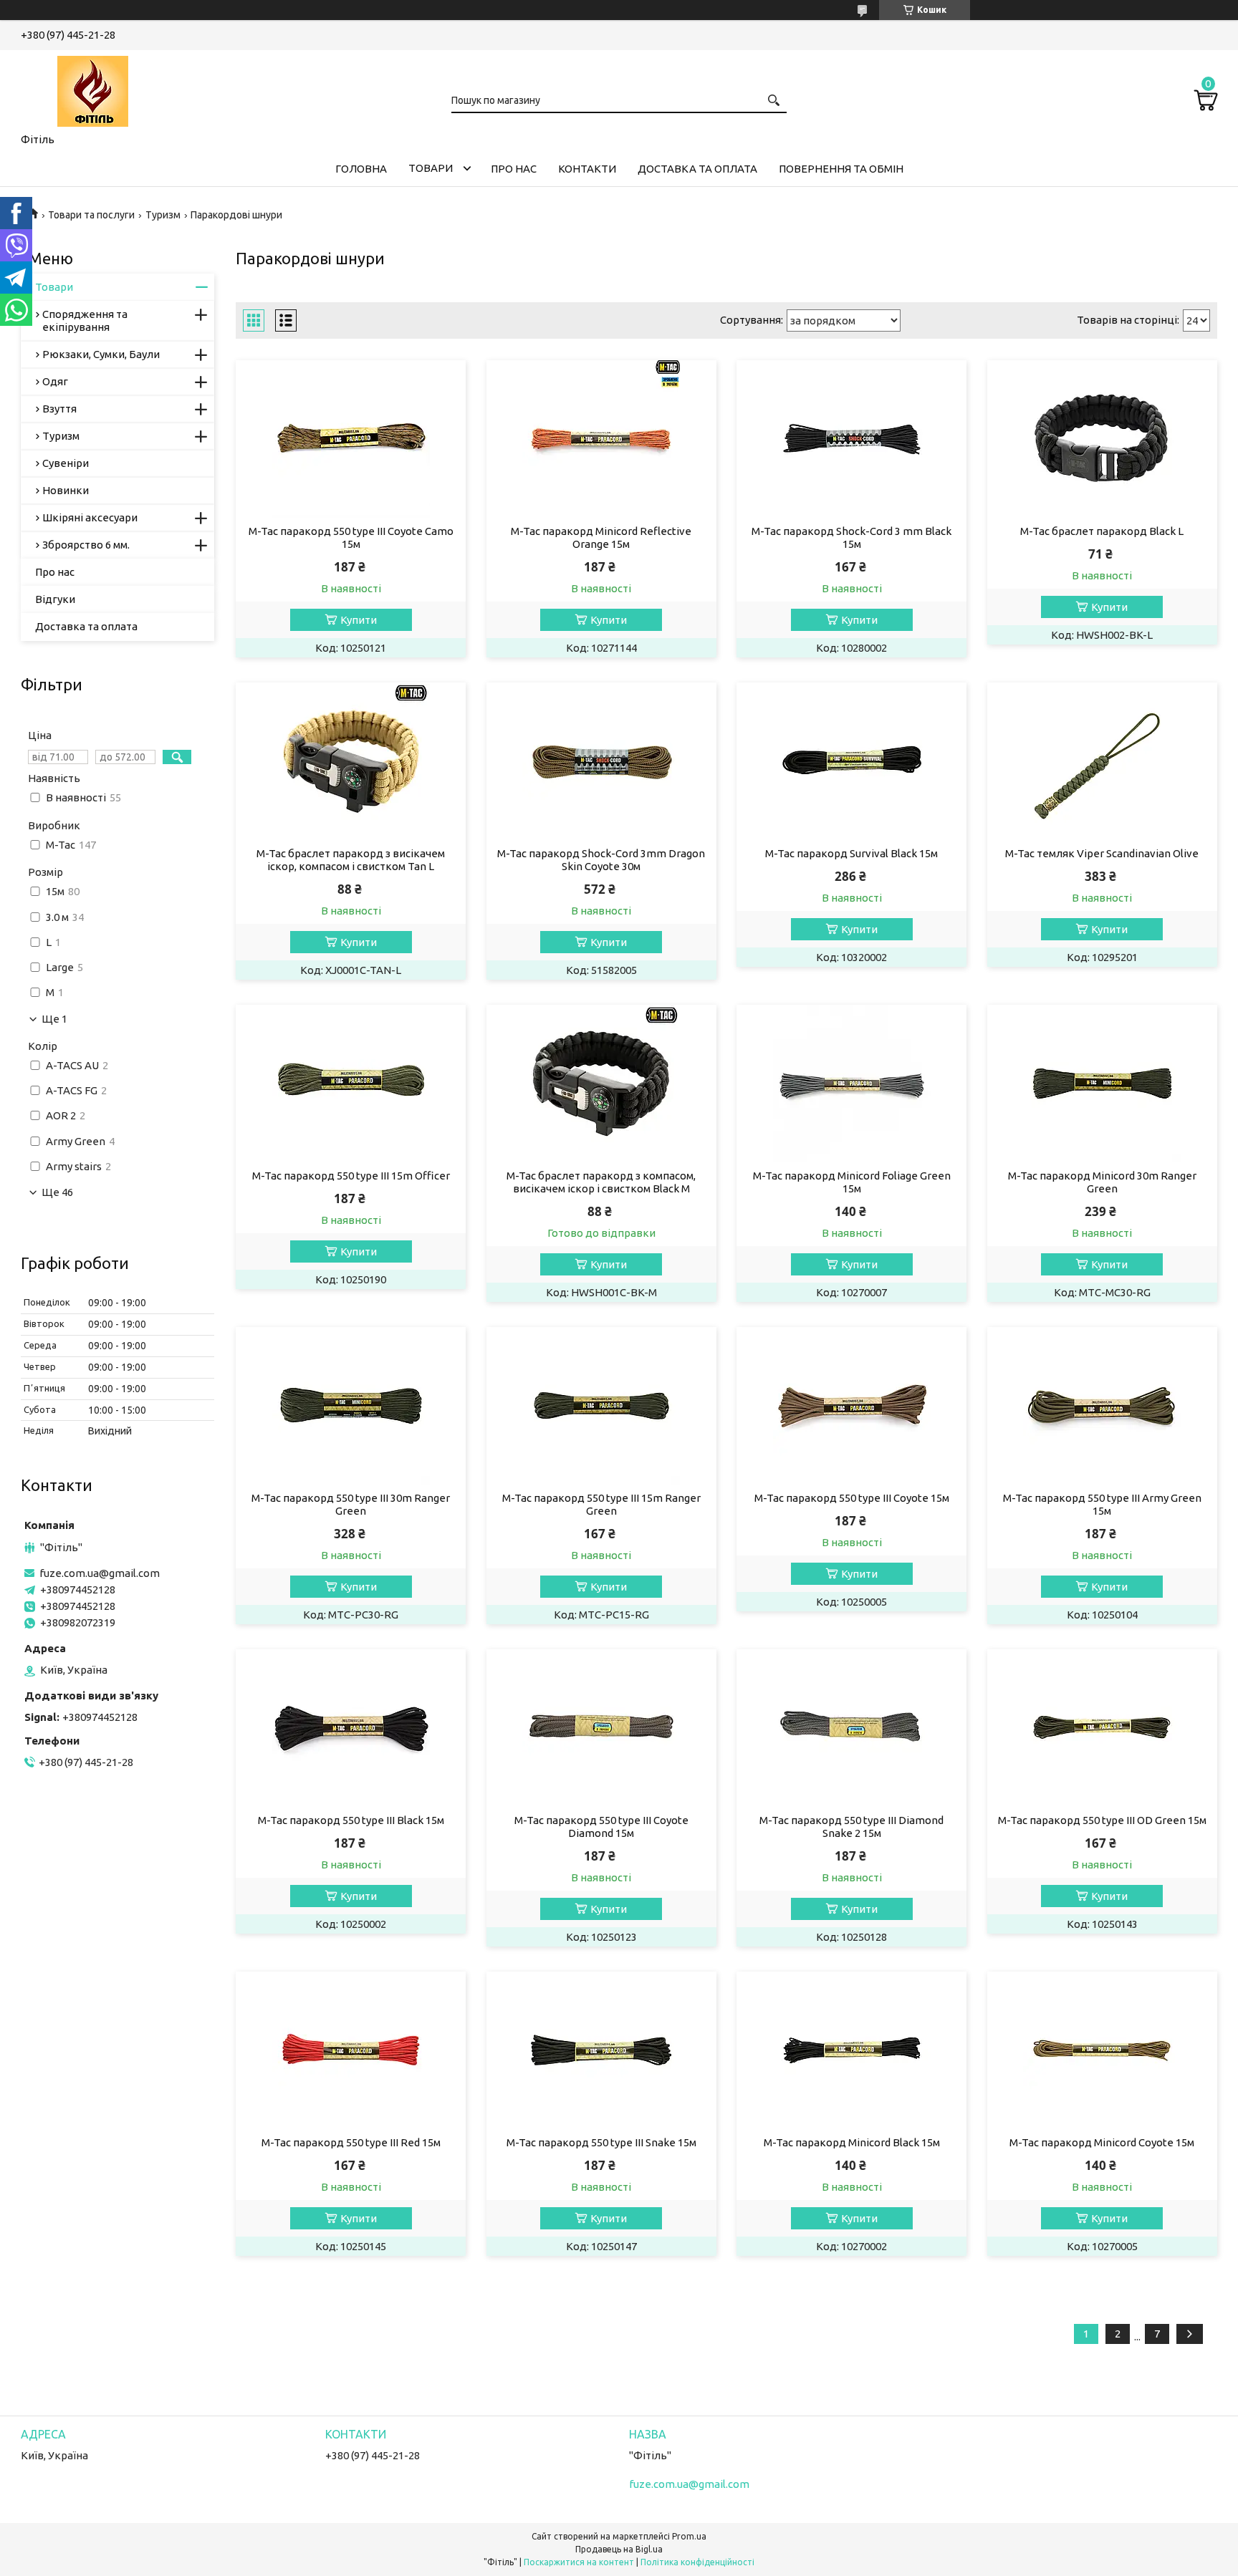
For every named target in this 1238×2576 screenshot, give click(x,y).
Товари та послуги (91, 215)
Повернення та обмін (841, 169)
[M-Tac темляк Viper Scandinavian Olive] (1102, 761)
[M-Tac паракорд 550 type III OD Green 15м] (1102, 1728)
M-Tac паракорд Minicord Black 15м (852, 2142)
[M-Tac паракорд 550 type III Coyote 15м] (851, 1406)
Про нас (514, 169)
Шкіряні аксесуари (90, 517)
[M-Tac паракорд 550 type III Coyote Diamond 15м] (601, 1728)
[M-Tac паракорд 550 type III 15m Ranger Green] (601, 1406)
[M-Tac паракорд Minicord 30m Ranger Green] (1102, 1084)
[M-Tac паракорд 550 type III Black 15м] (351, 1728)
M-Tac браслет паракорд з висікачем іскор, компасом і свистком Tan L (351, 860)
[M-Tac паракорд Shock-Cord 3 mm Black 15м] (851, 439)
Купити (359, 620)
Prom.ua (689, 2536)
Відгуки (55, 599)
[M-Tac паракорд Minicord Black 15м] (851, 2050)
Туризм (163, 215)
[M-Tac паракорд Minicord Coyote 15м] (1102, 2050)
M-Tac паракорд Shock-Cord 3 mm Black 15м (851, 537)
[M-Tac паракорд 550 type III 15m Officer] (351, 1084)
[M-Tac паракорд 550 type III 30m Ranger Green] (351, 1406)
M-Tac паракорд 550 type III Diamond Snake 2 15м (851, 1827)
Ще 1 (54, 1019)
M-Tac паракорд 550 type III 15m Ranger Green (601, 1504)
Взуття (59, 409)
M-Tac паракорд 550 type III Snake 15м (601, 2142)
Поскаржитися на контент (579, 2562)
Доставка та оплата (697, 169)
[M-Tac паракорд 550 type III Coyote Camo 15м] (351, 439)
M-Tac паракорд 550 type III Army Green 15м (1102, 1504)
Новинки (66, 490)
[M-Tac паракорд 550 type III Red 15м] (351, 2050)
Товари (431, 168)
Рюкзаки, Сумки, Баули (101, 354)
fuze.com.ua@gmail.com (100, 1573)
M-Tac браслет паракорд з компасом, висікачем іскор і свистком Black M (601, 1182)
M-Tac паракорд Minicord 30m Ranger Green (1102, 1182)
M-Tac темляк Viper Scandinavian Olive (1102, 853)
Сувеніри (66, 463)
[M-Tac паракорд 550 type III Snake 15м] (601, 2050)
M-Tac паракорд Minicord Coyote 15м (1102, 2142)
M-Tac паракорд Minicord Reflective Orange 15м (601, 537)
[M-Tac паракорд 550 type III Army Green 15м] (1102, 1406)
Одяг (55, 381)
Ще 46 (57, 1192)
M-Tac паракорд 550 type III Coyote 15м (852, 1498)
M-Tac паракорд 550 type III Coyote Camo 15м (351, 537)
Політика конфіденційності (697, 2562)
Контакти (587, 169)
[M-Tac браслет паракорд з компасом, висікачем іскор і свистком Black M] (601, 1084)
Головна (361, 169)
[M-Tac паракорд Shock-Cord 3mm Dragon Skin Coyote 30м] (601, 761)
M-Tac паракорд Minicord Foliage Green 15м (852, 1182)
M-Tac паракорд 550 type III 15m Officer (351, 1176)
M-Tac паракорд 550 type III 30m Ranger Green (351, 1504)
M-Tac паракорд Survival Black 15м (851, 853)
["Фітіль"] (92, 89)
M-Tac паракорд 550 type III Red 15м (351, 2142)
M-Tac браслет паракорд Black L (1102, 531)
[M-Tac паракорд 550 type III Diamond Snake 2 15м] (851, 1728)
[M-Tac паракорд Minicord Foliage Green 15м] (851, 1084)
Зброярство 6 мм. (86, 545)
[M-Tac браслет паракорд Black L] (1102, 439)
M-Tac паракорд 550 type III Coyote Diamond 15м (601, 1827)
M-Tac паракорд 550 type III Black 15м (351, 1820)
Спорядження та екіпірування (85, 320)
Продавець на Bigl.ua (619, 2549)
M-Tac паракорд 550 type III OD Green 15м (1102, 1820)
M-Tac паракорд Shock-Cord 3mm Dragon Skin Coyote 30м (601, 860)
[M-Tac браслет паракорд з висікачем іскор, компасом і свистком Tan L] (351, 761)
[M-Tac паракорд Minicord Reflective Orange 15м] (601, 439)
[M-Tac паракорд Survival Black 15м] (851, 761)
